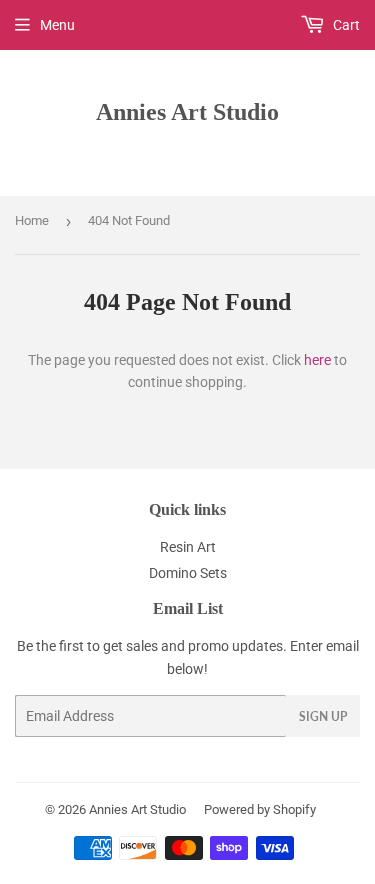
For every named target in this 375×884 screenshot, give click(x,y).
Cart (345, 25)
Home (32, 220)
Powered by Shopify (260, 809)
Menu (57, 25)
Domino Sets (188, 573)
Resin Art (188, 547)
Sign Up (323, 716)
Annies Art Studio (187, 111)
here (317, 360)
